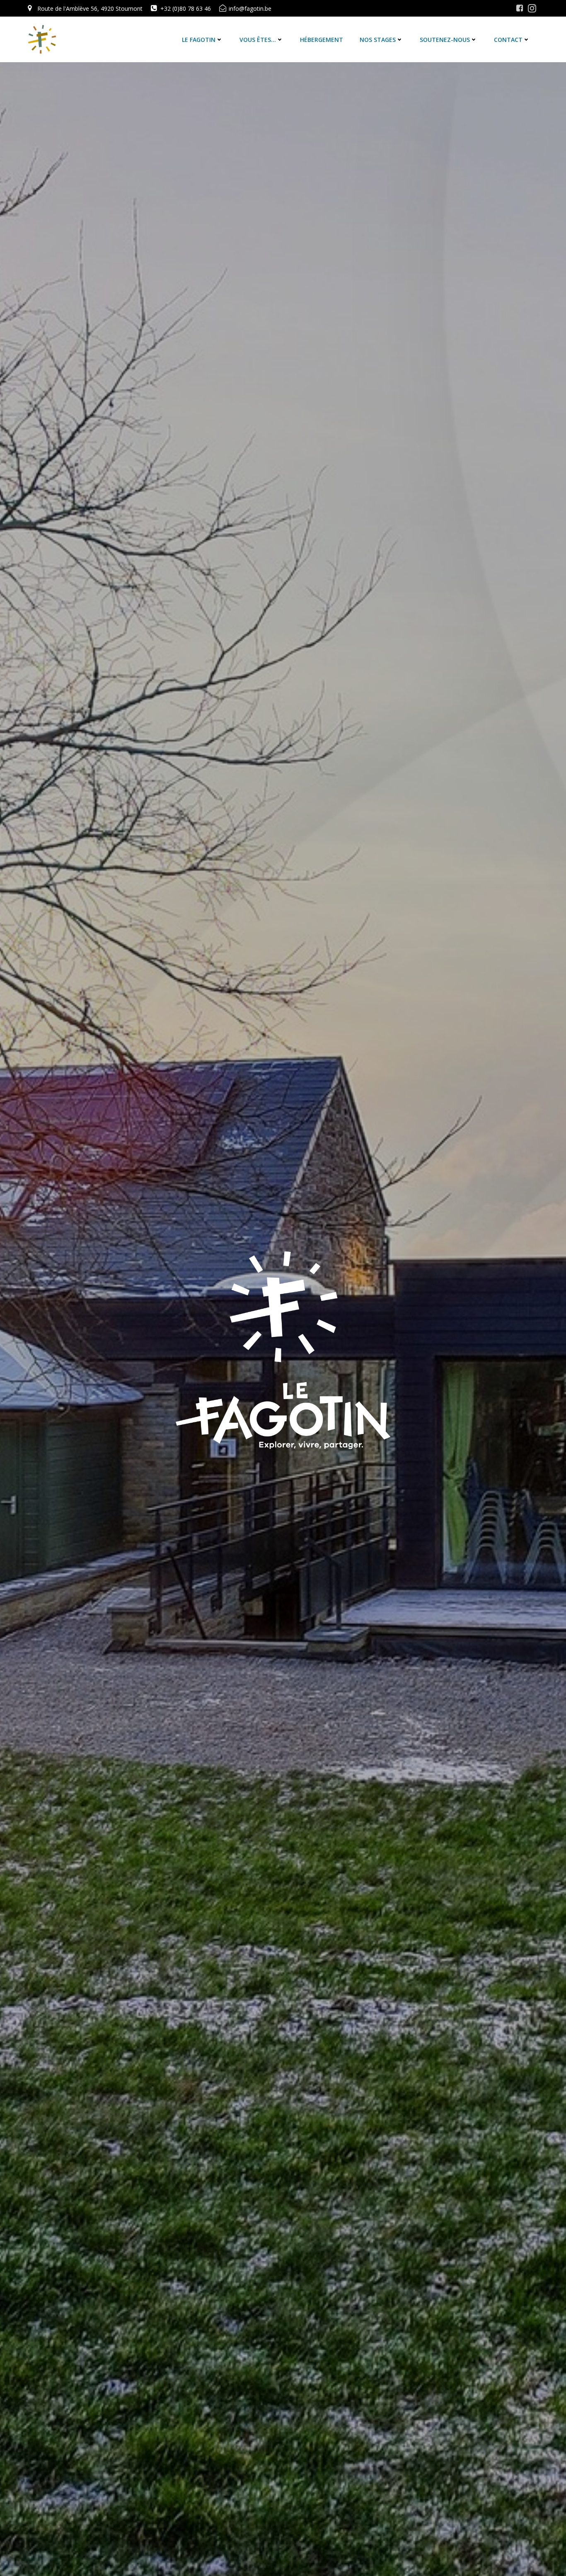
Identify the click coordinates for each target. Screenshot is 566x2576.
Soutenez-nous (445, 40)
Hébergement (322, 40)
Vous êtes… (258, 40)
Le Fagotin (199, 40)
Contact (508, 40)
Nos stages (378, 40)
